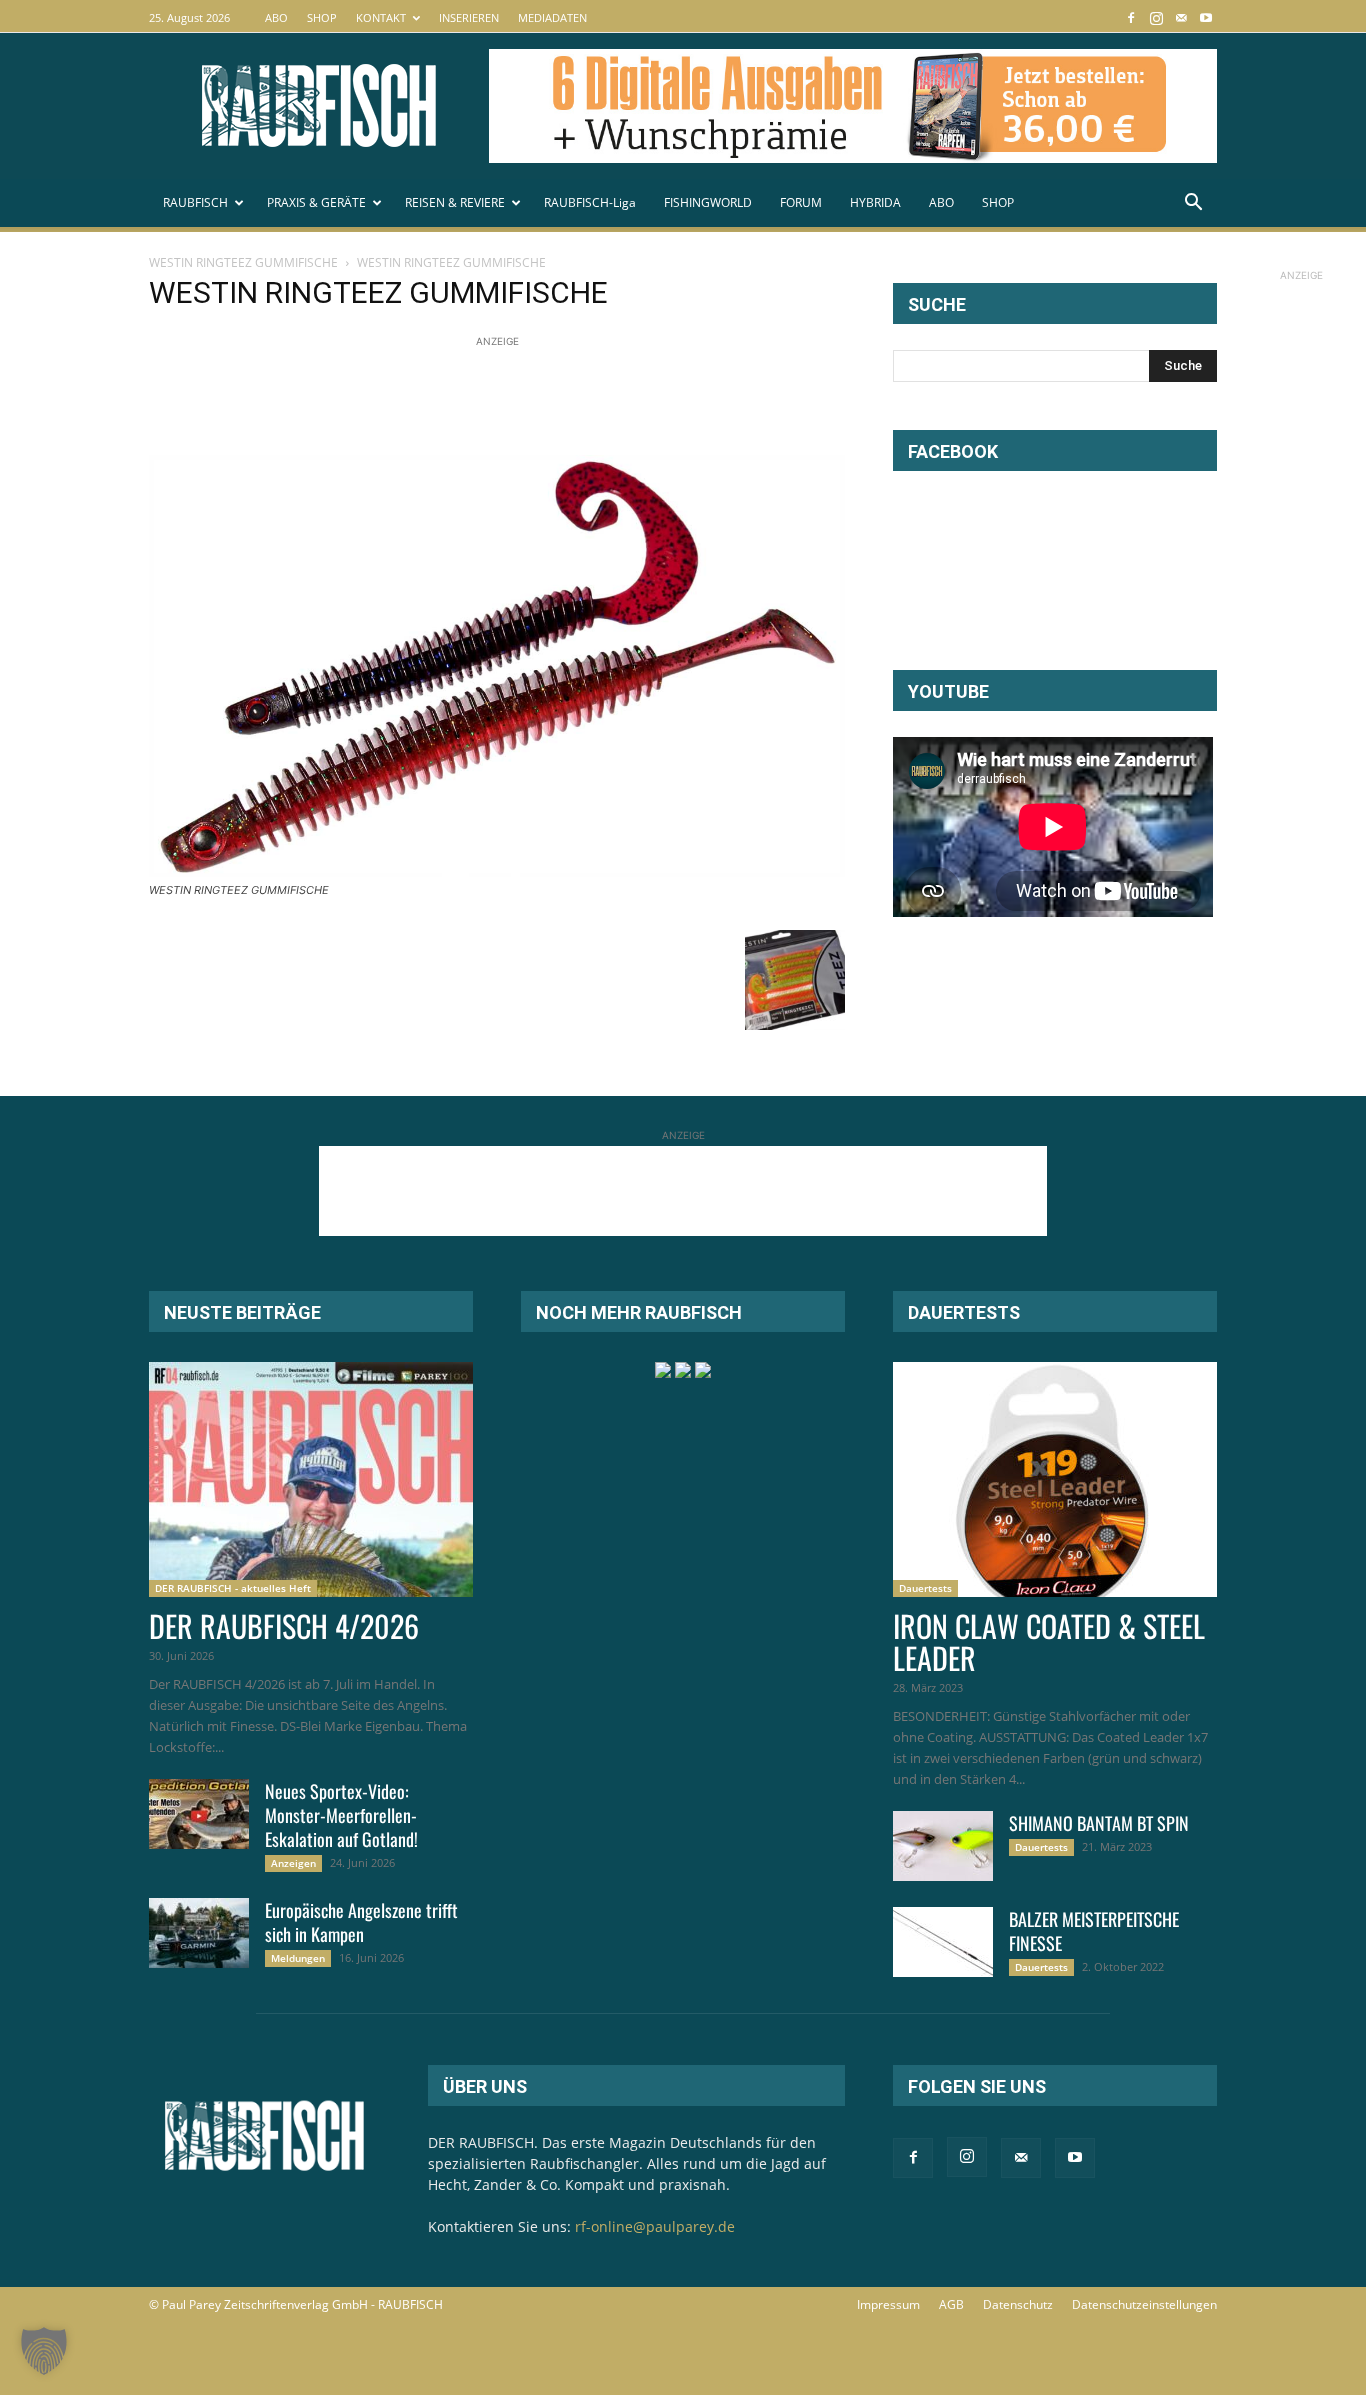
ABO (276, 17)
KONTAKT (381, 17)
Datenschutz (1018, 2304)
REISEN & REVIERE (455, 202)
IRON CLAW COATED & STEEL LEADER (1049, 1641)
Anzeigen (293, 1863)
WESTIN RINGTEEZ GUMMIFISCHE (243, 262)
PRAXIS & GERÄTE (316, 202)
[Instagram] (1156, 17)
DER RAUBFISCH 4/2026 (284, 1625)
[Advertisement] (513, 397)
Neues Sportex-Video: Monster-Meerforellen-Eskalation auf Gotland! (341, 1815)
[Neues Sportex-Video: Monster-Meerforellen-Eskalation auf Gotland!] (199, 1814)
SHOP (322, 17)
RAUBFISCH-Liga (590, 202)
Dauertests (925, 1588)
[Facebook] (1131, 17)
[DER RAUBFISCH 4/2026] (311, 1479)
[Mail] (1181, 17)
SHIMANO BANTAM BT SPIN (1099, 1823)
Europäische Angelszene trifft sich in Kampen (361, 1922)
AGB (951, 2304)
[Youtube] (1206, 17)
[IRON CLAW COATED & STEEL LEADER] (1055, 1479)
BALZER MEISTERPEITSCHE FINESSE (1094, 1931)
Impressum (888, 2304)
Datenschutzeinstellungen (1144, 2304)
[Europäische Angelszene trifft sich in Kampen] (199, 1933)
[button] (1193, 204)
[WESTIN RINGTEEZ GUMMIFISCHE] (497, 871)
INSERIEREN (469, 17)
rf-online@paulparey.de (655, 2226)
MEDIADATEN (552, 17)
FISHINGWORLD (708, 202)
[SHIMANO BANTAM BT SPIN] (943, 1846)
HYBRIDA (875, 202)
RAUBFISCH (195, 202)
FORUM (801, 202)
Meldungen (298, 1958)
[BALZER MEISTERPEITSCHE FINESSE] (943, 1942)
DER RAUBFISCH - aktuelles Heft (233, 1588)
